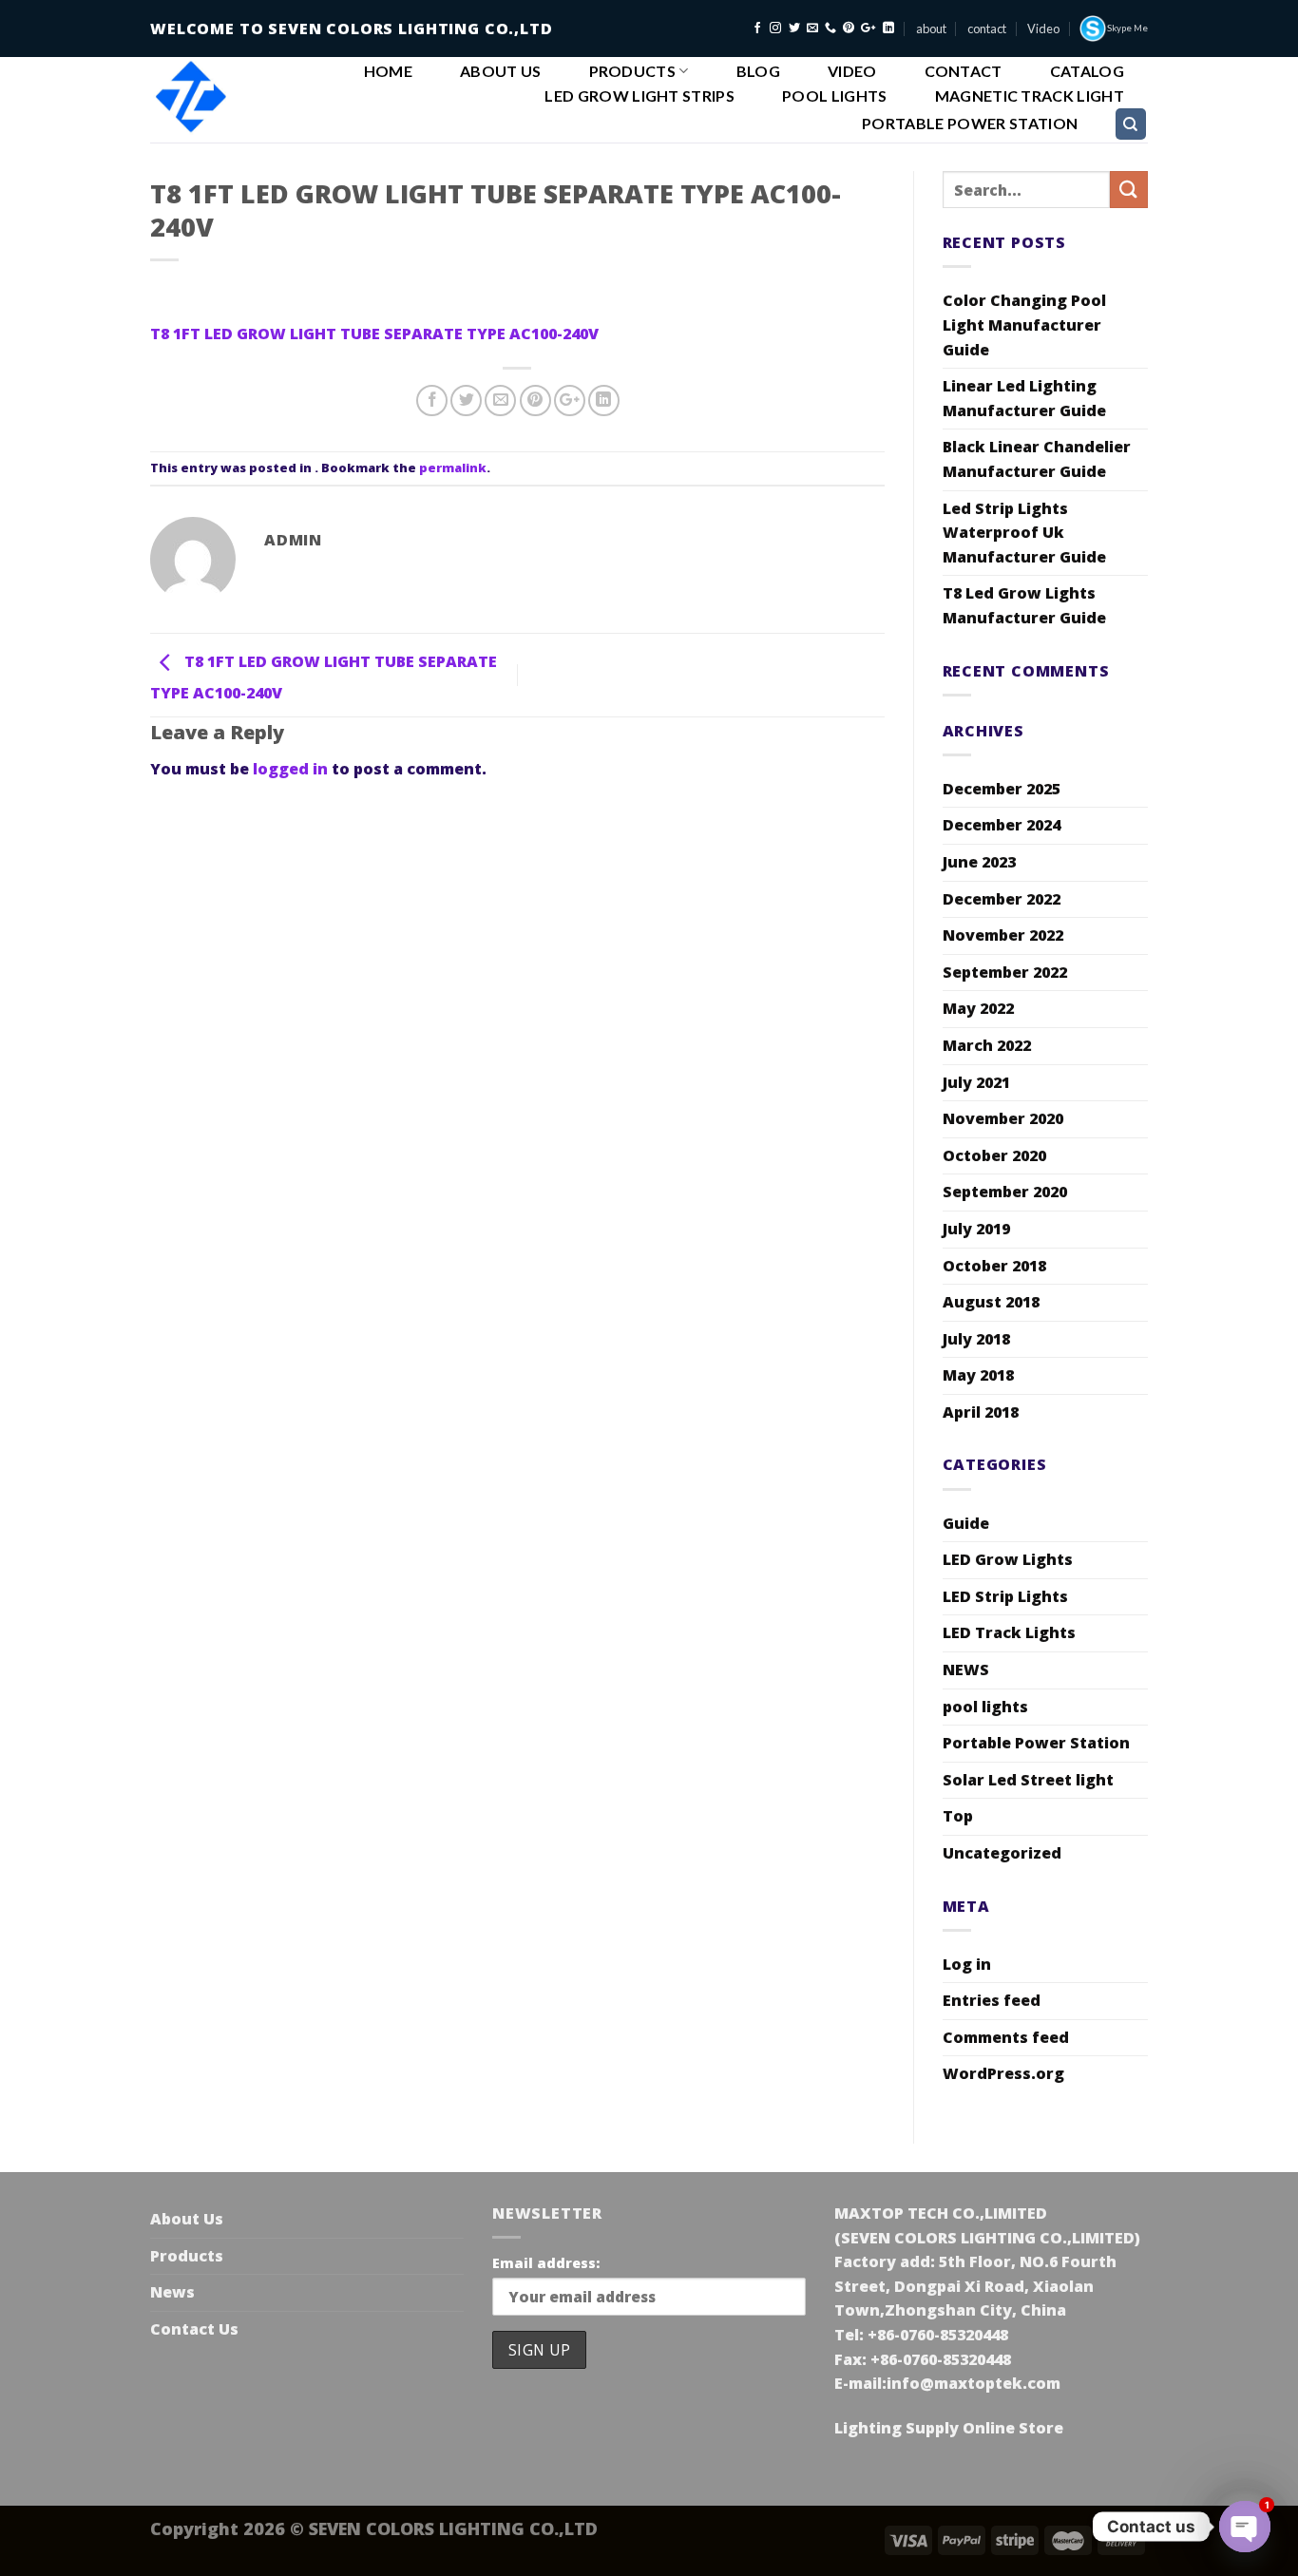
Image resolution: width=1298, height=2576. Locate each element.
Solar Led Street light (1028, 1780)
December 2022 (1002, 899)
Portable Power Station (970, 124)
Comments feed (1006, 2037)
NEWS (966, 1670)
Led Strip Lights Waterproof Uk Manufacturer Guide (1024, 533)
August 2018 (991, 1302)
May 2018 (978, 1375)
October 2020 (994, 1155)
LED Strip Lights (1005, 1596)
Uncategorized (1002, 1853)
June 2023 (979, 862)
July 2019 (976, 1229)
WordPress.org (1003, 2073)
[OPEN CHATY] (1245, 2527)
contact (987, 29)
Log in (967, 1964)
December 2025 (1002, 789)
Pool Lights (835, 96)
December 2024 (1002, 825)
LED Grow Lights (1008, 1559)
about (931, 29)
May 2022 (978, 1008)
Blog (758, 71)
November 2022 (1003, 935)
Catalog (1087, 71)
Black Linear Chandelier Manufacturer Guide (1037, 459)
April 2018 (981, 1412)
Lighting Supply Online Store (949, 2428)
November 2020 (1003, 1118)
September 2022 (1005, 972)
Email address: (546, 2263)
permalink (453, 467)
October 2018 (994, 1266)
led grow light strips (639, 96)
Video (1043, 29)
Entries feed (992, 2000)
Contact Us (194, 2329)
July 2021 (976, 1082)
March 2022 (987, 1045)
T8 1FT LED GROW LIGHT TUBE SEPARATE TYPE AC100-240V (374, 334)
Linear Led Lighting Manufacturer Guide (1024, 398)
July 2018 (976, 1339)
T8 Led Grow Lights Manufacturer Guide (1024, 605)
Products (633, 71)
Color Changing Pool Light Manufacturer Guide (1024, 324)
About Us (501, 71)
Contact (964, 71)
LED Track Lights (1009, 1632)
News (172, 2292)
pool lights (985, 1707)
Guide (966, 1523)
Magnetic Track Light (1030, 96)
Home (388, 71)
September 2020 (1005, 1192)
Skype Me (1127, 28)
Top (958, 1816)
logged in (290, 769)
